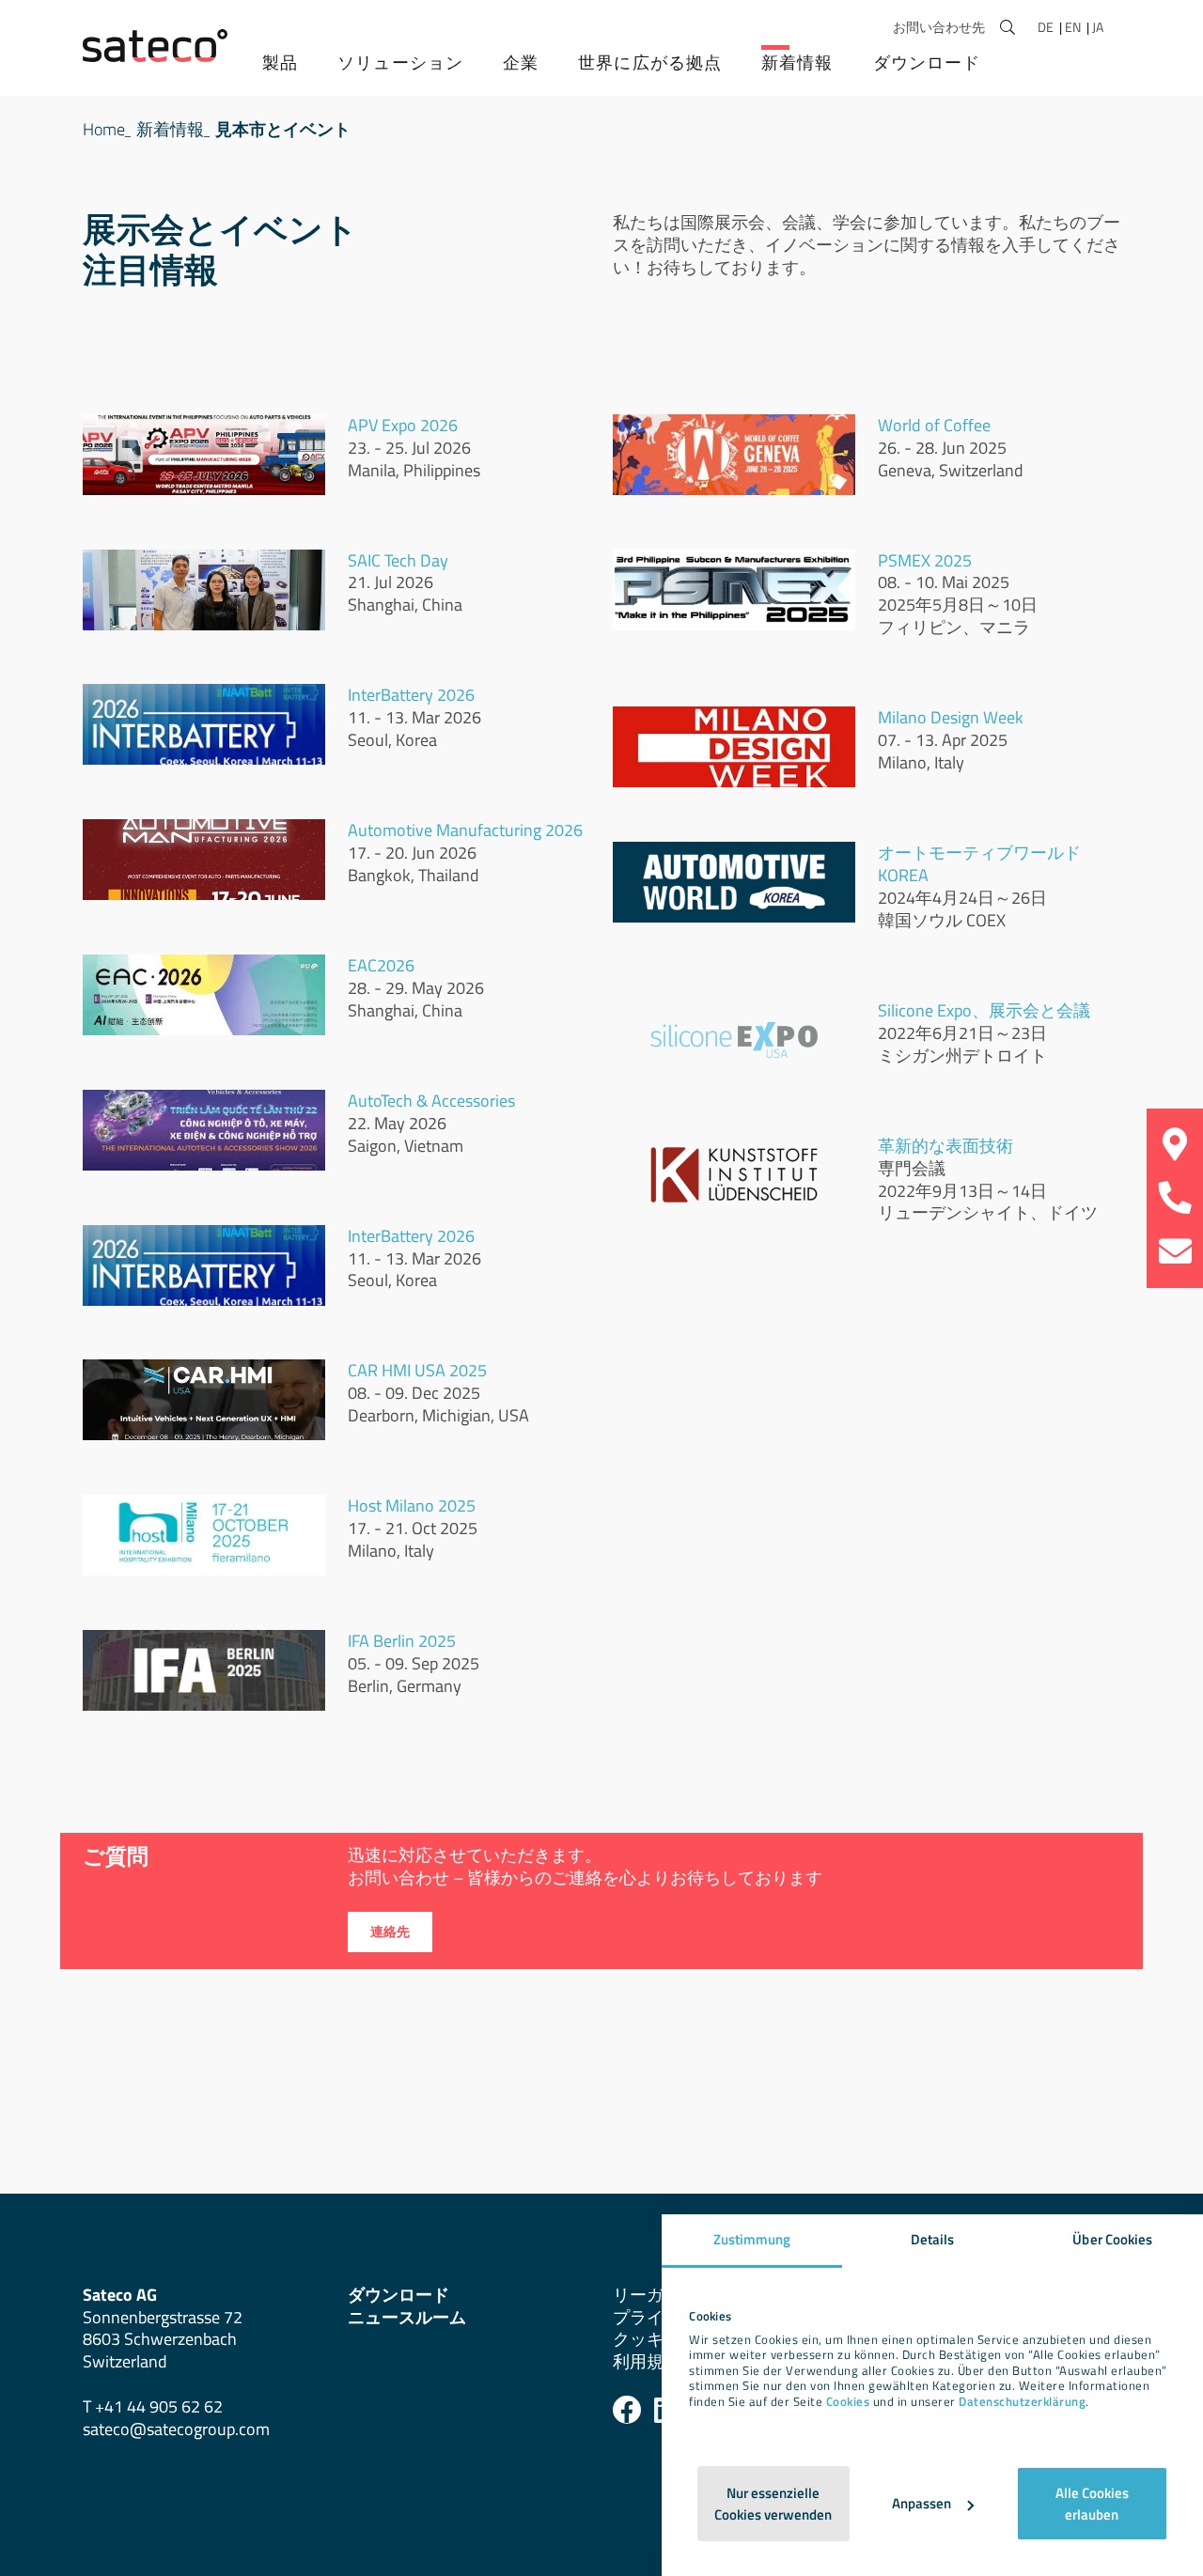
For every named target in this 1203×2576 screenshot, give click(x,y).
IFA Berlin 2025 (402, 1641)
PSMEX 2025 (925, 560)
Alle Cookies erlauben (1092, 2504)
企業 (521, 62)
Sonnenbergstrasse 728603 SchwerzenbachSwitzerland (163, 2328)
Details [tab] (933, 2239)
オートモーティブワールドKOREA (979, 864)
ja (1098, 27)
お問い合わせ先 (939, 27)
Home (104, 129)
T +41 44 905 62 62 (153, 2406)
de (1047, 27)
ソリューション (400, 62)
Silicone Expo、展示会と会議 (984, 1010)
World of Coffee (934, 425)
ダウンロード (927, 62)
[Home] (155, 46)
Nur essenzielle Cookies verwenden (773, 2504)
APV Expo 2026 (403, 425)
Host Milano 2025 (412, 1505)
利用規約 (647, 2361)
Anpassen (922, 2503)
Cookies (848, 2402)
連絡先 (390, 1932)
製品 (280, 62)
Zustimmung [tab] (752, 2239)
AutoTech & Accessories (431, 1101)
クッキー (647, 2339)
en (1074, 27)
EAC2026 (383, 965)
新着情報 (797, 62)
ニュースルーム (407, 2317)
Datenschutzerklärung (1022, 2402)
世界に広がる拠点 (650, 62)
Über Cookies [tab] (1112, 2239)
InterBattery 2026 (413, 695)
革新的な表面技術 (945, 1146)
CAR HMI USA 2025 (417, 1370)
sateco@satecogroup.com (176, 2429)
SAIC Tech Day (398, 560)
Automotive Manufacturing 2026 (465, 830)
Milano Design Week (951, 717)
